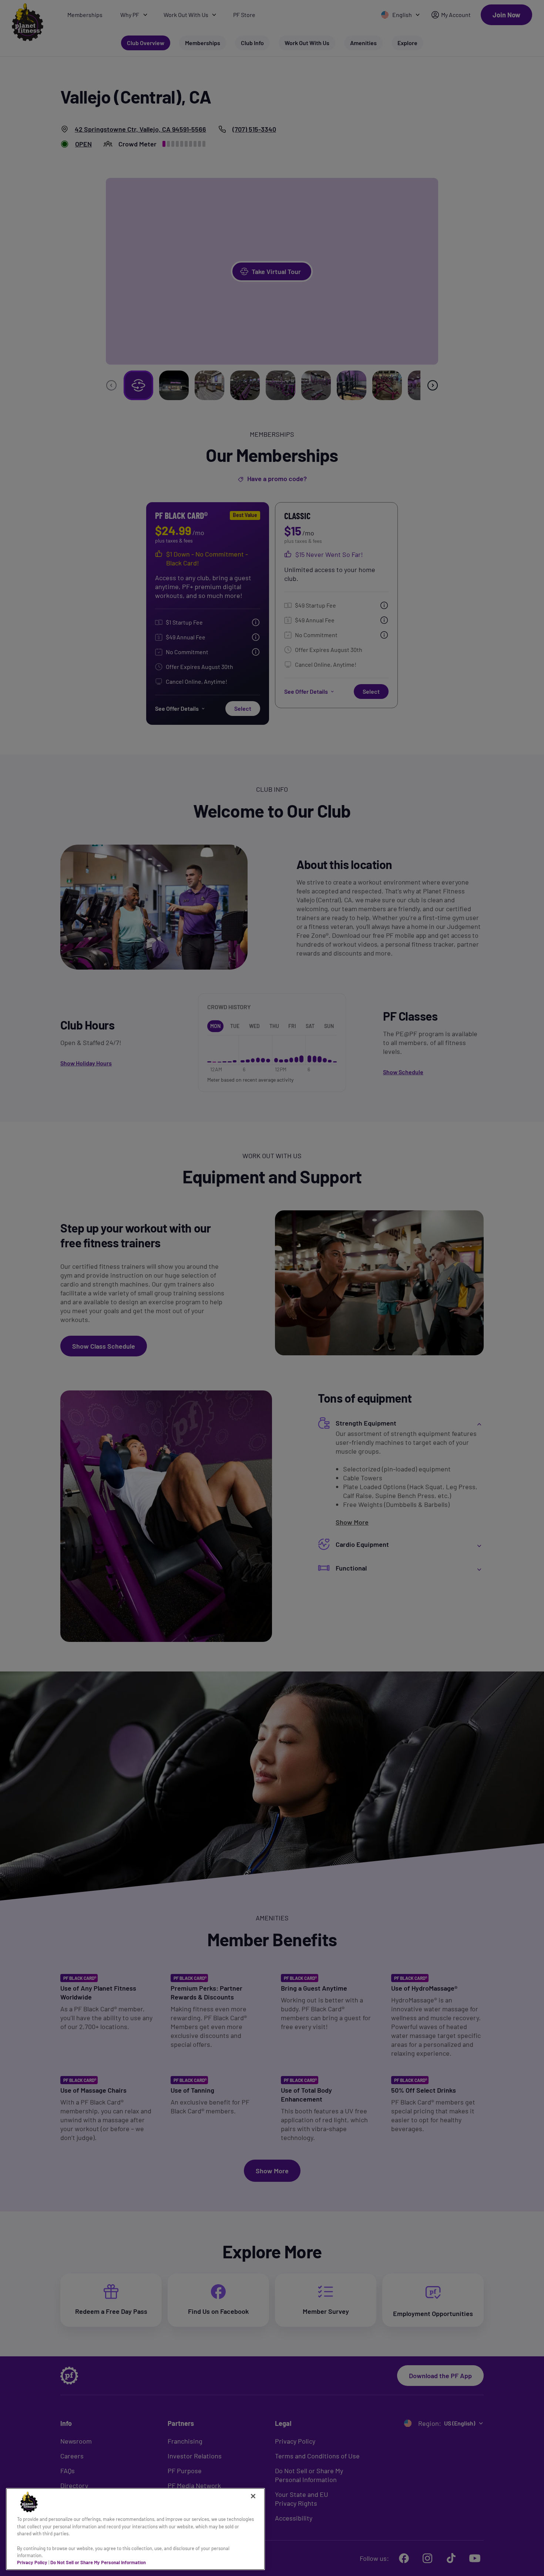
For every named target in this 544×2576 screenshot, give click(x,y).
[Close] (253, 2496)
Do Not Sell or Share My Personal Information (98, 2562)
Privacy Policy (32, 2562)
